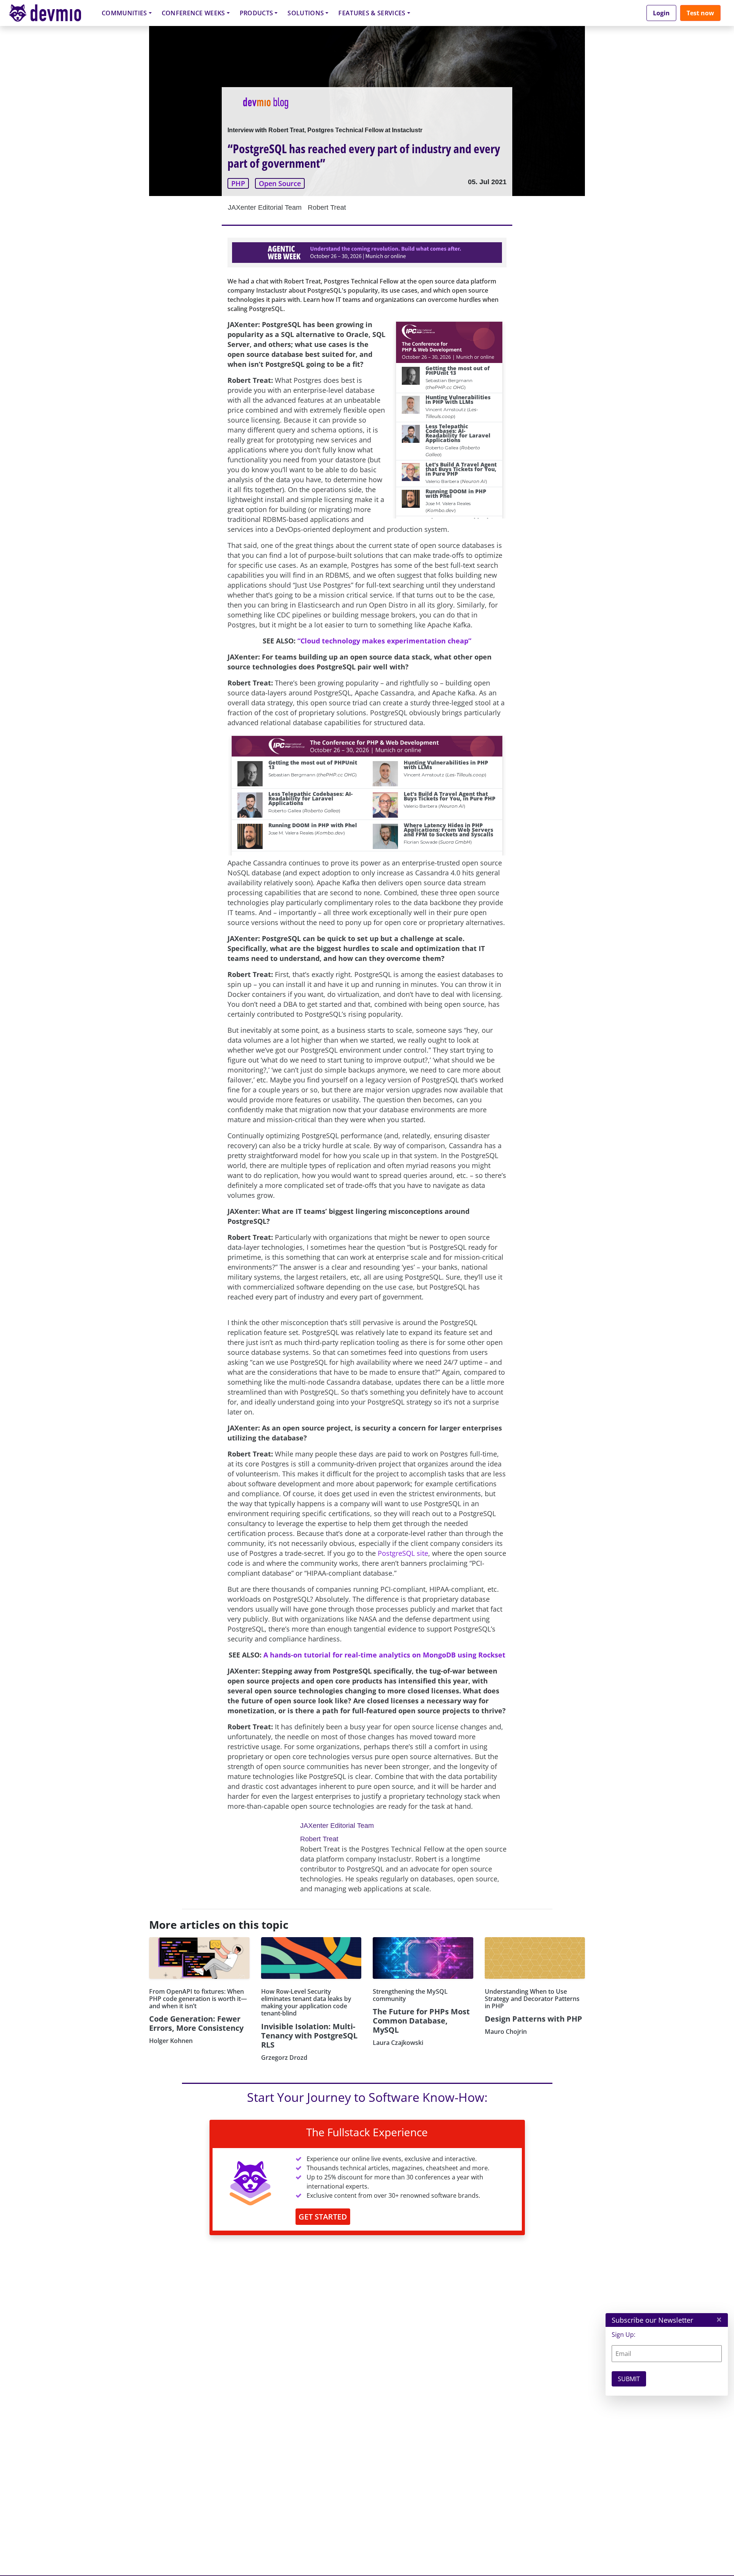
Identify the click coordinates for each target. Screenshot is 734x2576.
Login (661, 13)
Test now (700, 13)
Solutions (306, 13)
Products (257, 13)
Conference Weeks (193, 13)
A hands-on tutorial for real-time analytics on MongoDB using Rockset (384, 1655)
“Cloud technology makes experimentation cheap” (384, 641)
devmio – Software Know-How (51, 13)
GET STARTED (323, 2217)
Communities (124, 13)
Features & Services (372, 13)
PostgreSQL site (403, 1553)
